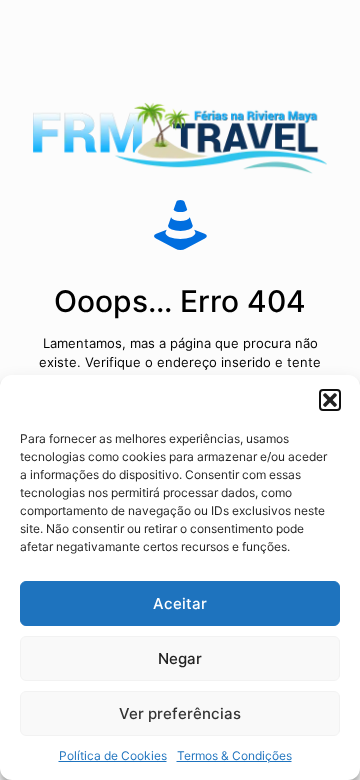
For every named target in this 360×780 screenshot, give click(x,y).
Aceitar (180, 603)
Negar (180, 658)
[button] (330, 400)
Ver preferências (180, 713)
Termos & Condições (234, 755)
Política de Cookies (113, 755)
